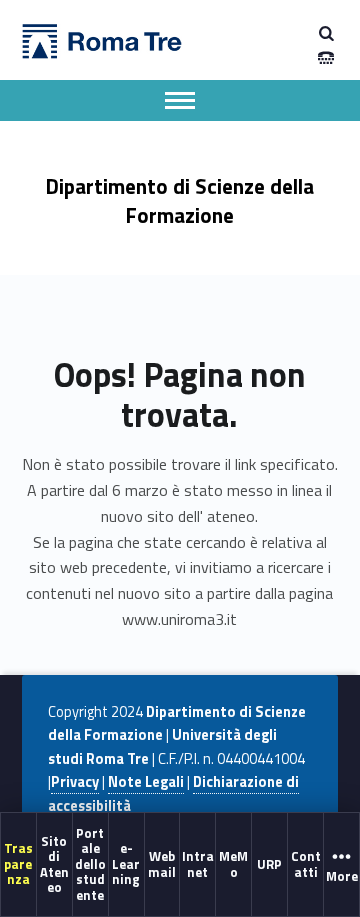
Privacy (75, 782)
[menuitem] (19, 864)
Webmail (162, 863)
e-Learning (126, 863)
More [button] (342, 876)
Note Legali (146, 782)
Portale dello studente (90, 864)
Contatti (306, 863)
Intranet (198, 863)
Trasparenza (18, 863)
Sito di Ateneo (54, 863)
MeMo (233, 863)
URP (269, 864)
